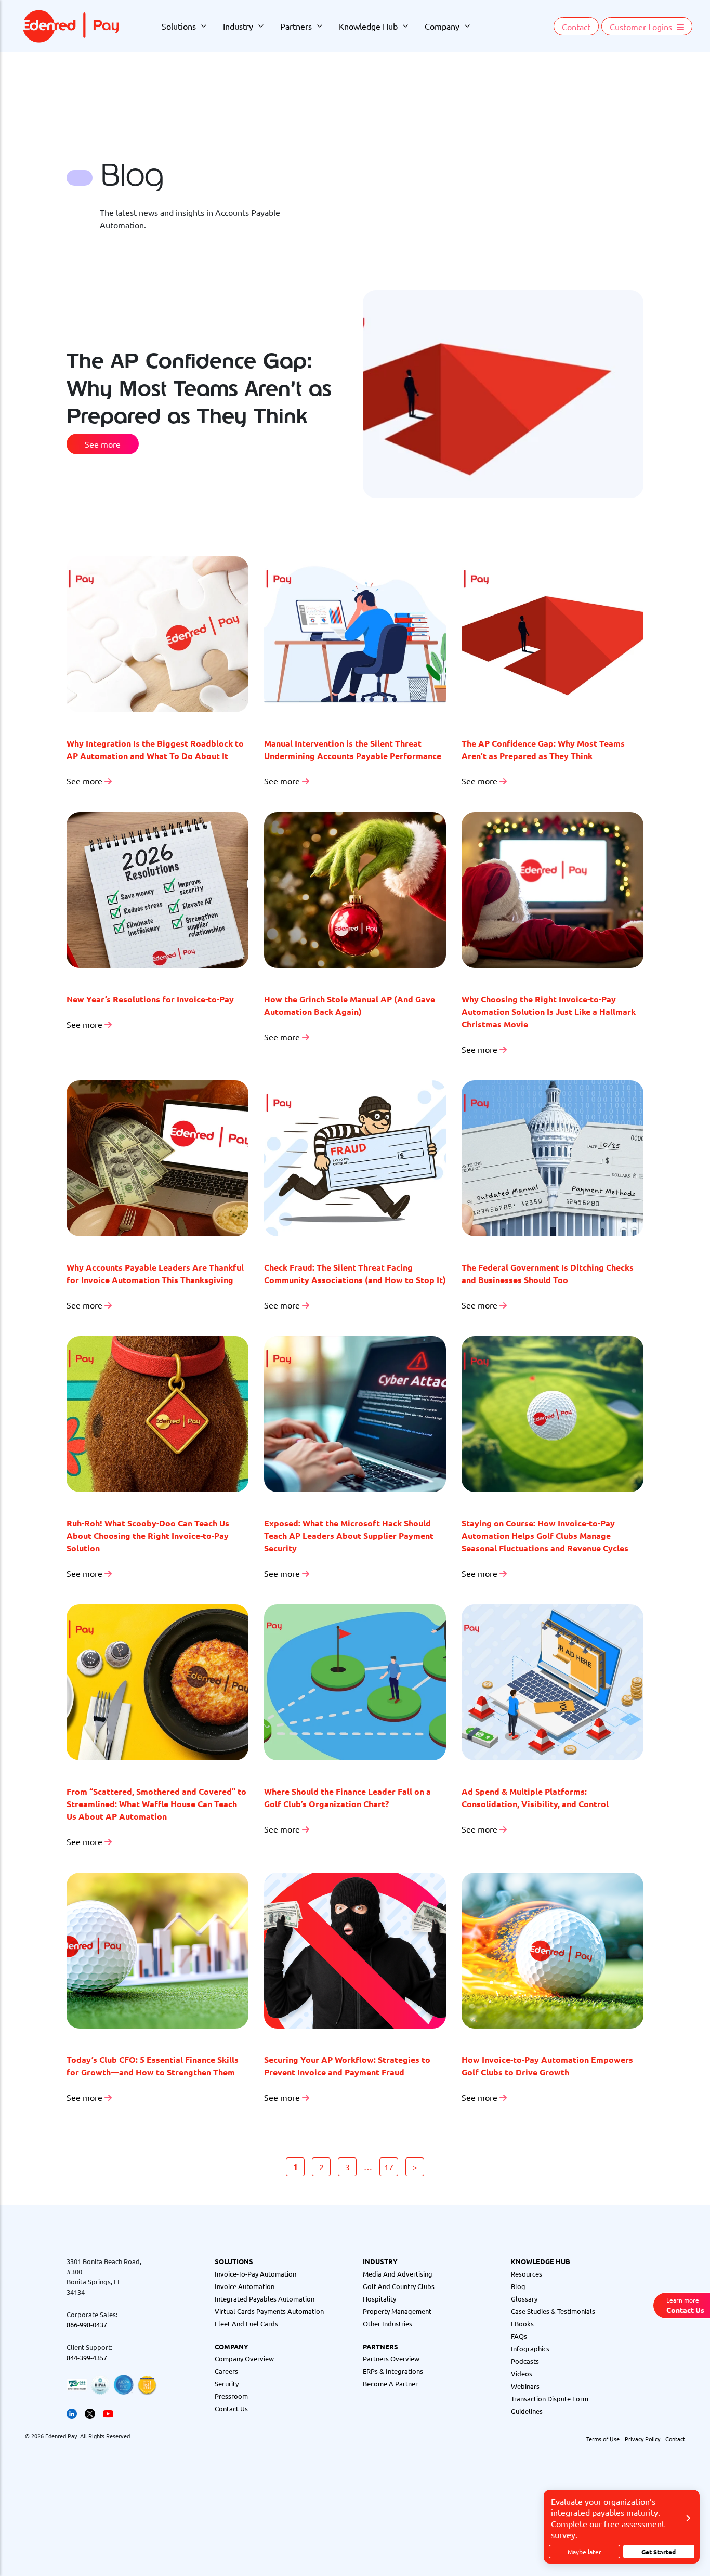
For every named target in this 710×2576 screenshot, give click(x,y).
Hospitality (379, 2299)
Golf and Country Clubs (399, 2286)
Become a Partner (390, 2383)
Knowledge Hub (368, 26)
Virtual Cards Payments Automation (269, 2311)
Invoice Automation (245, 2286)
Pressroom (231, 2396)
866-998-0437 (87, 2325)
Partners (296, 26)
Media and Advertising (398, 2274)
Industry (238, 26)
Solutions (179, 26)
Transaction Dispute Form (550, 2398)
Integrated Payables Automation (265, 2299)
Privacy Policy (642, 2439)
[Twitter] (90, 2412)
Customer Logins (642, 27)
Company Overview (244, 2358)
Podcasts (525, 2361)
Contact (576, 27)
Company (442, 26)
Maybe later (584, 2552)
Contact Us (231, 2408)
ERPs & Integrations (393, 2371)
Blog (518, 2286)
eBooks (522, 2324)
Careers (226, 2371)
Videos (522, 2374)
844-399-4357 (87, 2357)
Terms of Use (603, 2439)
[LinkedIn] (72, 2412)
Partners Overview (391, 2358)
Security (227, 2383)
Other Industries (387, 2324)
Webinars (525, 2386)
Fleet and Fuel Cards (246, 2324)
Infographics (530, 2349)
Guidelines (527, 2411)
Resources (527, 2274)
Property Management (397, 2311)
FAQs (519, 2336)
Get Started (659, 2552)
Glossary (524, 2299)
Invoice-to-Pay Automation (255, 2274)
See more (103, 444)
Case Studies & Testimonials (553, 2311)
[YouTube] (108, 2412)
